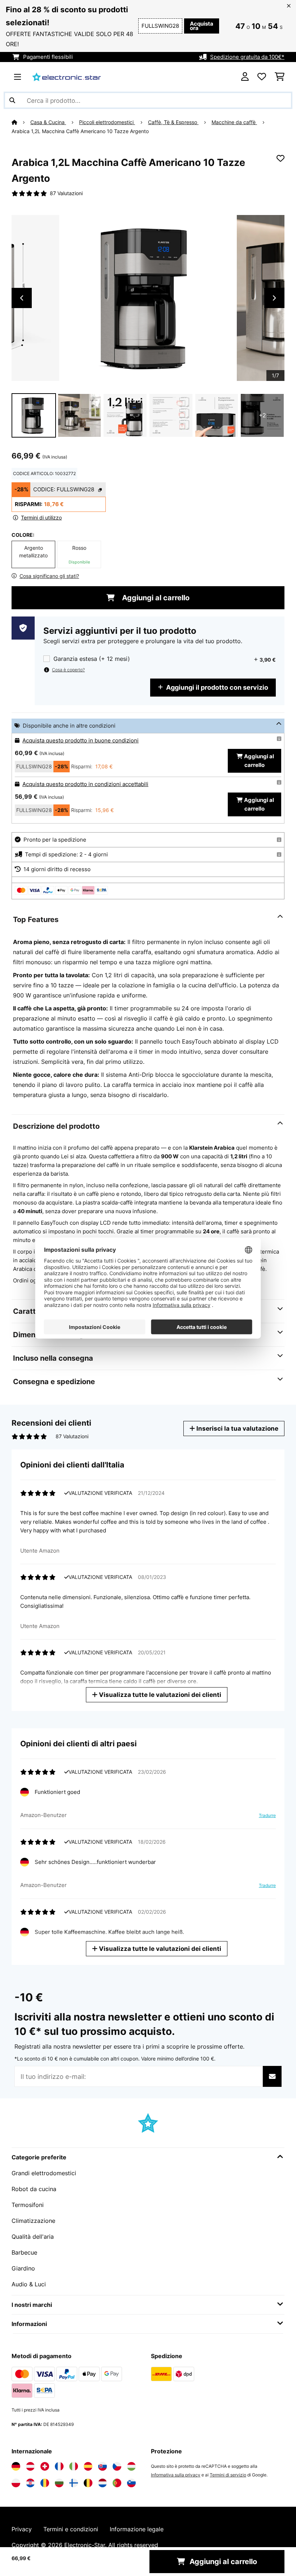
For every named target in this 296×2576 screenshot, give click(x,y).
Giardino (23, 2268)
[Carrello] (280, 77)
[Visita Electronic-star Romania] (45, 2483)
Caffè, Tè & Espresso (173, 122)
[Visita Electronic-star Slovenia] (131, 2483)
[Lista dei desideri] (262, 77)
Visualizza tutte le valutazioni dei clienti (159, 1695)
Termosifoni (28, 2205)
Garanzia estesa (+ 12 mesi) (92, 659)
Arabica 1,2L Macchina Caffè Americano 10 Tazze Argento (80, 131)
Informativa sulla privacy (176, 2475)
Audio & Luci (29, 2284)
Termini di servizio (228, 2475)
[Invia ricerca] (12, 100)
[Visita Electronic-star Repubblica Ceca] (117, 2466)
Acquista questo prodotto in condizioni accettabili (85, 784)
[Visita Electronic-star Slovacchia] (103, 2466)
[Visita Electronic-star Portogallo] (117, 2483)
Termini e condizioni (71, 2529)
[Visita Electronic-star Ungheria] (131, 2466)
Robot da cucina (34, 2189)
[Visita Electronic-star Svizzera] (45, 2466)
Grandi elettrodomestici (44, 2173)
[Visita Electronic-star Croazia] (30, 2483)
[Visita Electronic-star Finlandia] (74, 2483)
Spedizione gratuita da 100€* (247, 57)
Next (274, 298)
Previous (22, 298)
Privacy (22, 2529)
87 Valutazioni (66, 193)
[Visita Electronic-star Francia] (59, 2466)
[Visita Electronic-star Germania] (16, 2466)
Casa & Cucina (48, 122)
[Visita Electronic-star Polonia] (16, 2483)
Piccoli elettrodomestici (107, 122)
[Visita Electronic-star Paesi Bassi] (103, 2483)
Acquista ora (202, 26)
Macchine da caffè (234, 122)
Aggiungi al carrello (155, 598)
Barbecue (24, 2252)
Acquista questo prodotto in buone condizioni (80, 741)
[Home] (21, 122)
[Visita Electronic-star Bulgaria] (59, 2483)
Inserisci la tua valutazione (237, 1428)
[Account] (245, 77)
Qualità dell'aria (33, 2237)
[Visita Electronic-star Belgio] (88, 2483)
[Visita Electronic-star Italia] (74, 2466)
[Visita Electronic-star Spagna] (88, 2466)
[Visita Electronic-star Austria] (30, 2466)
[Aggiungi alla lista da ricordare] (280, 158)
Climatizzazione (33, 2221)
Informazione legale (137, 2529)
